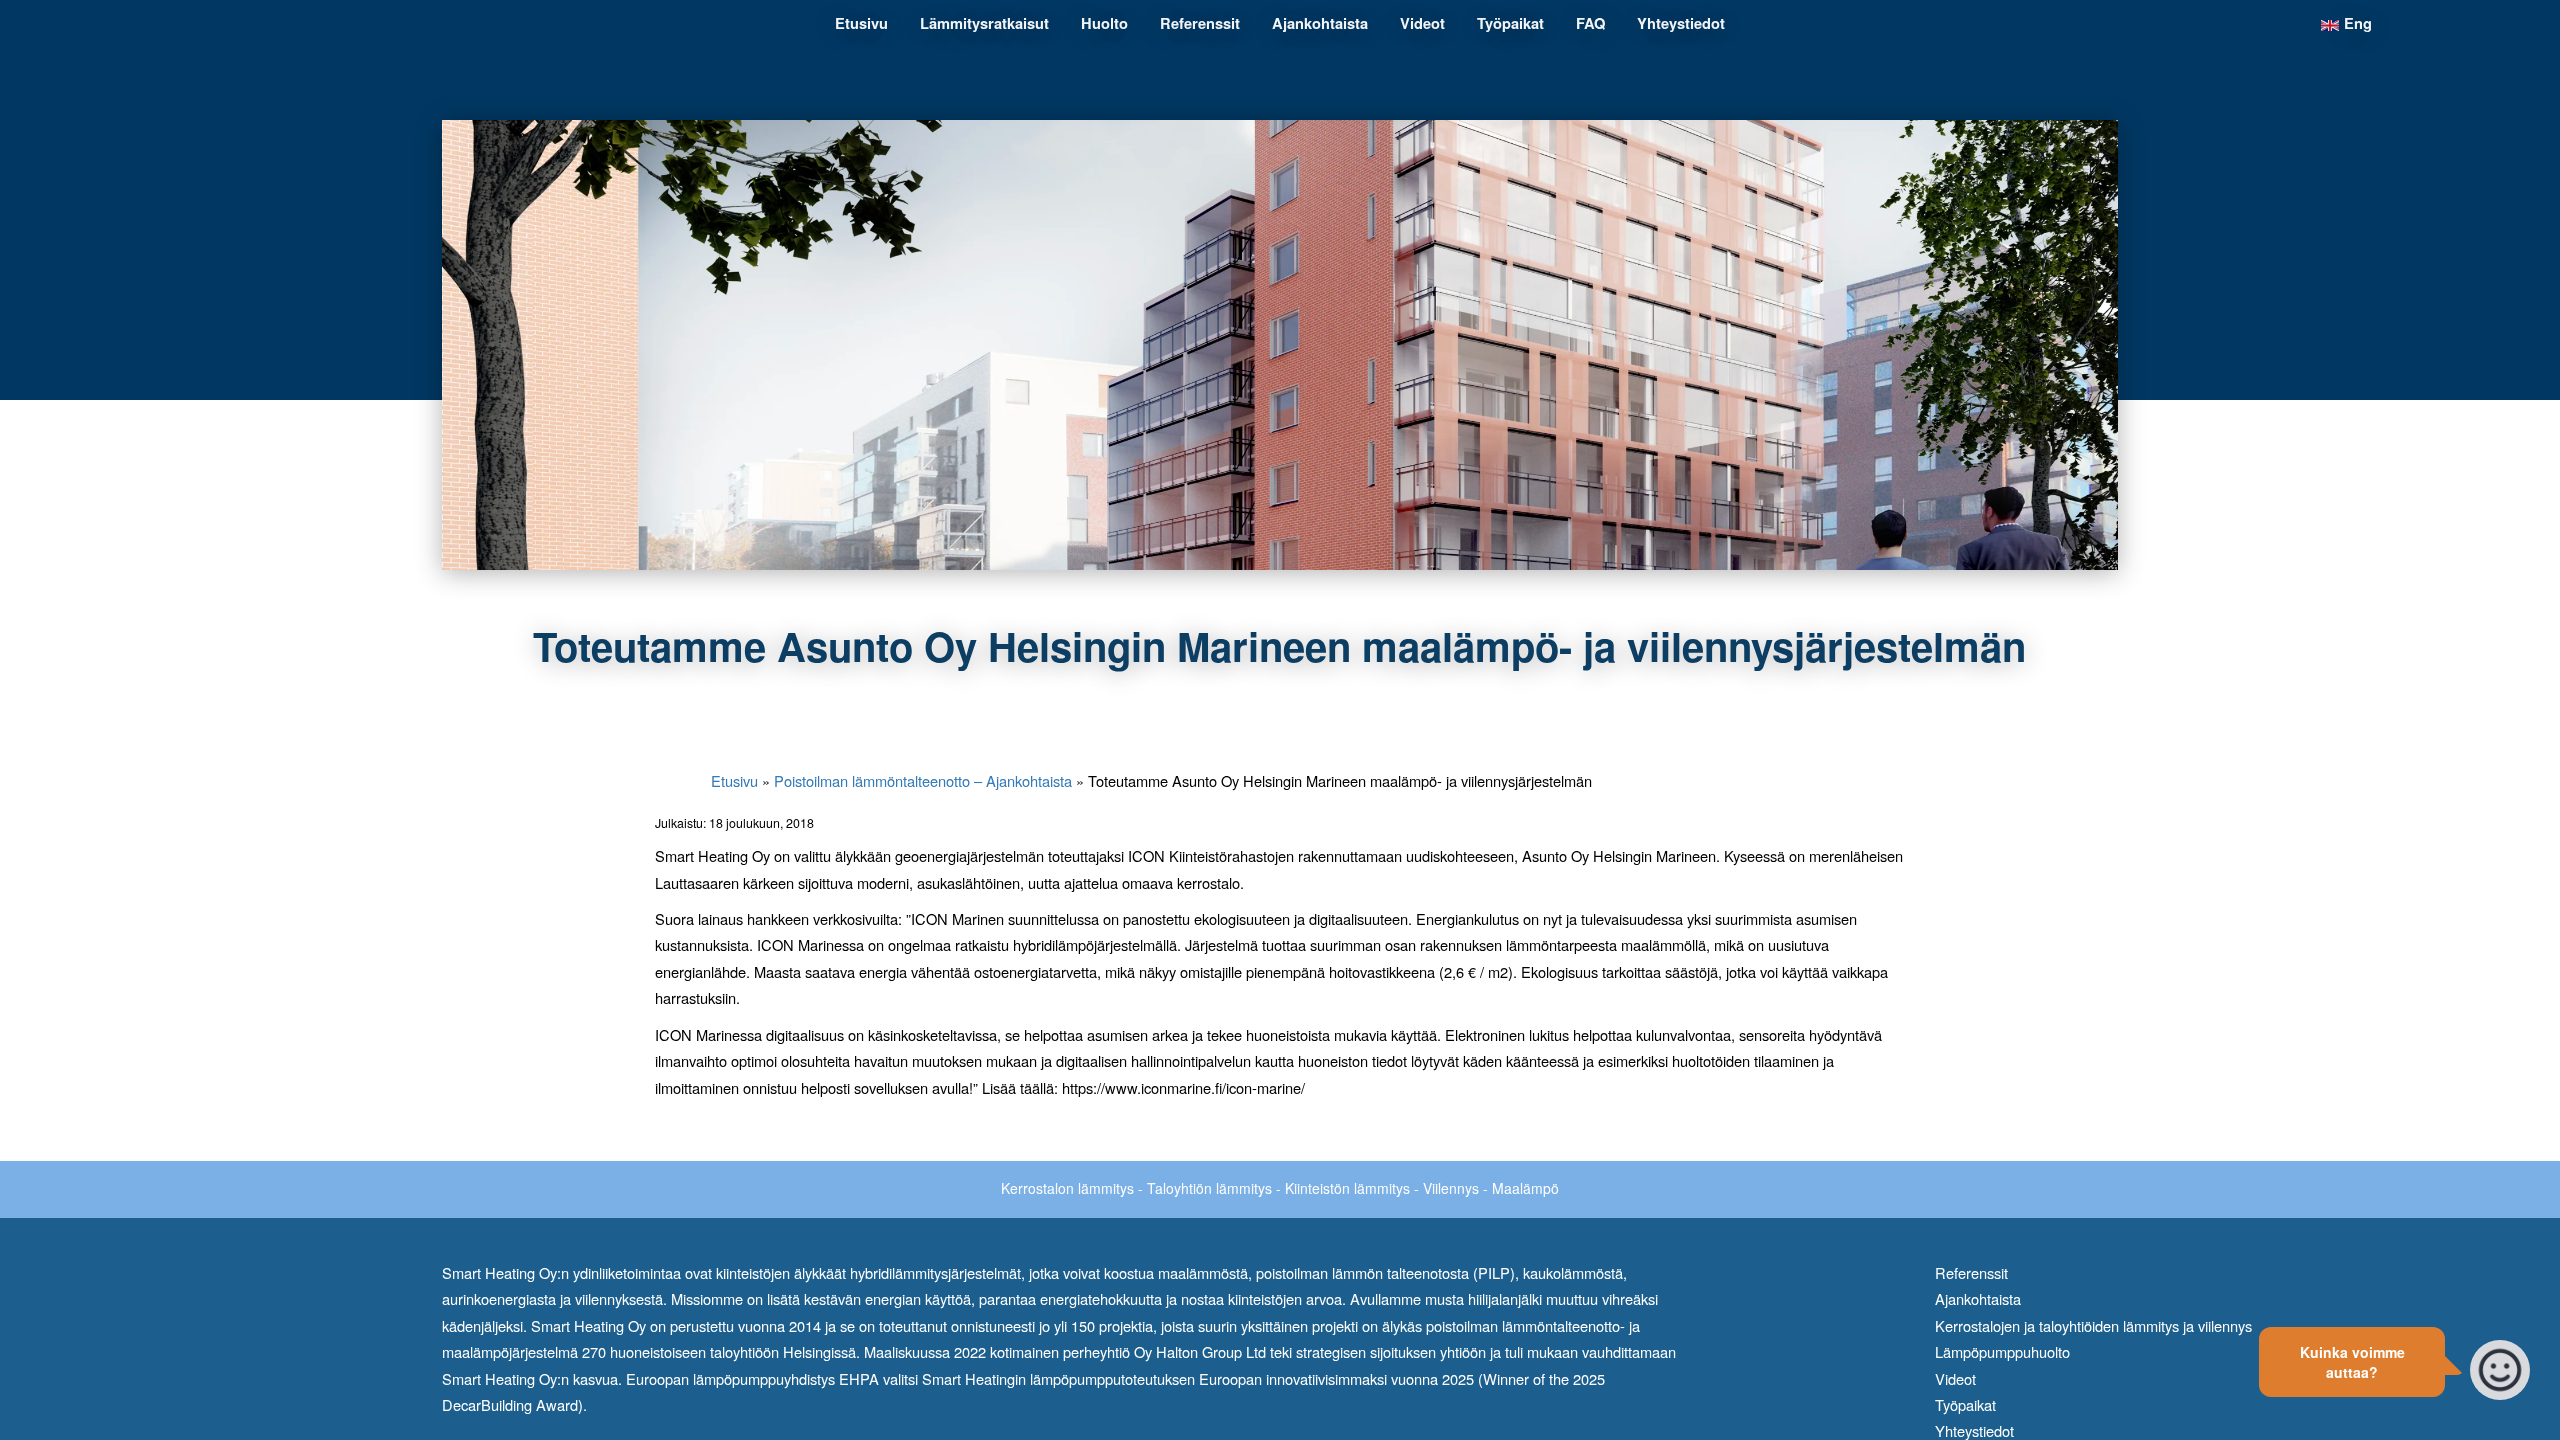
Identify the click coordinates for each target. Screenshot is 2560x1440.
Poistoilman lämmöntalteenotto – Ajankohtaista (923, 780)
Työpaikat (1965, 1404)
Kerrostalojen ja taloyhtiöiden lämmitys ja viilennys (2093, 1325)
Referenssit (1971, 1272)
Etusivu (734, 780)
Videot (1955, 1378)
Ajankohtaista (1978, 1298)
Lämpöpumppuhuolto (2002, 1351)
